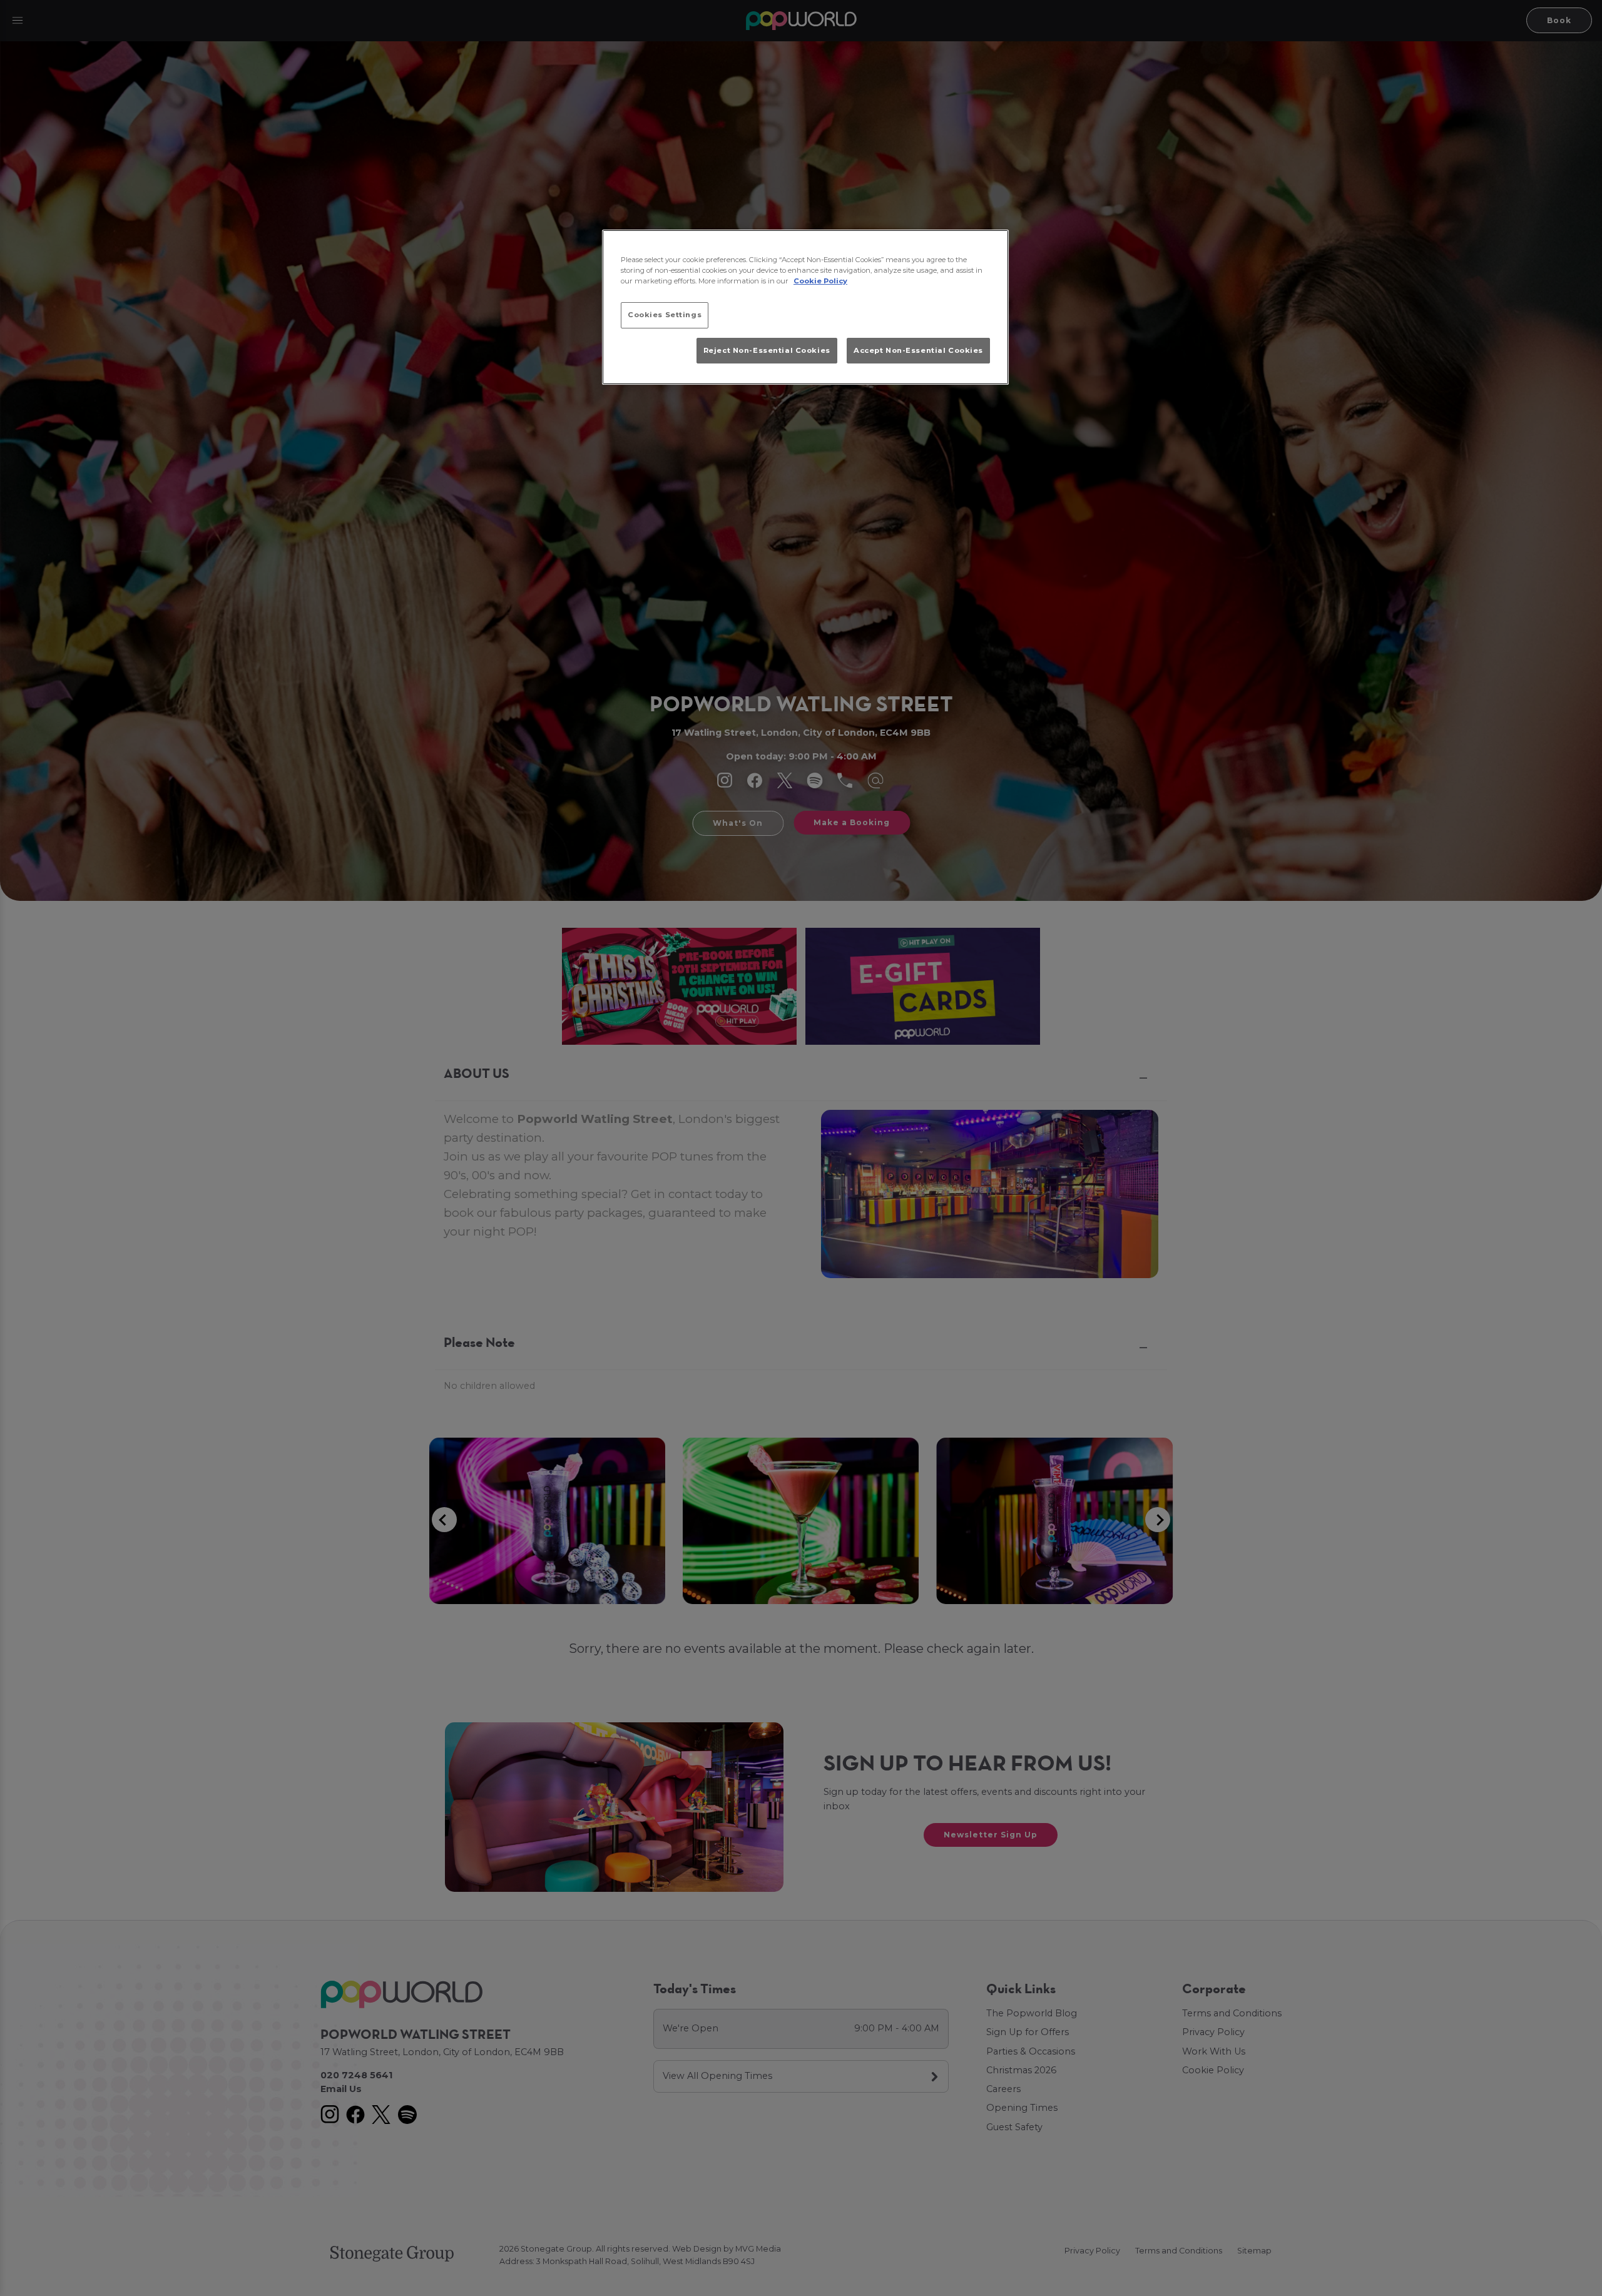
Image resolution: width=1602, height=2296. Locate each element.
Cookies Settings (665, 315)
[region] (805, 307)
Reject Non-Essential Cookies (767, 350)
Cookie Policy (820, 281)
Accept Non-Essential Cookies (918, 350)
